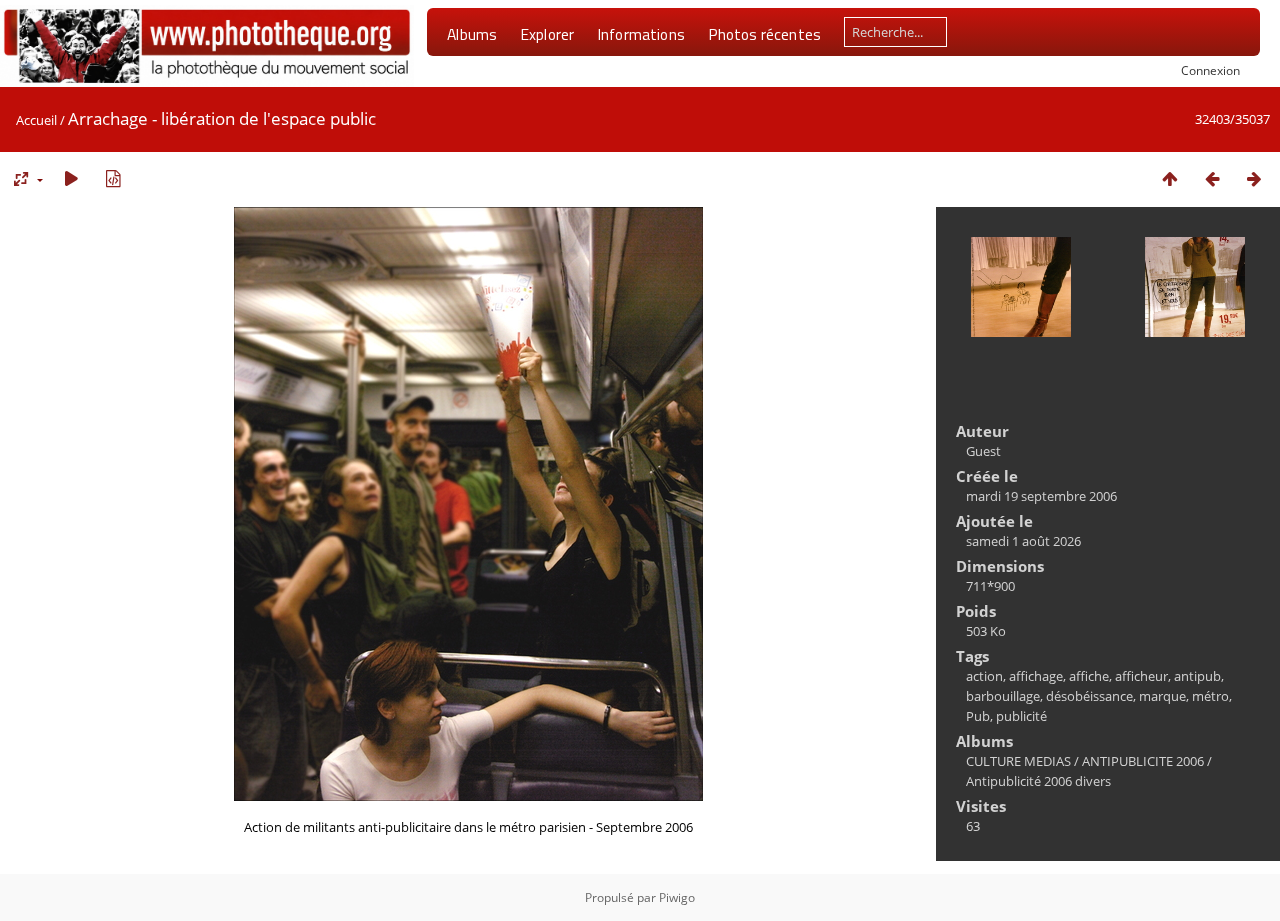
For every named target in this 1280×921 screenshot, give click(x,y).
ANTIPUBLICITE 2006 (1143, 761)
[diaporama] (71, 178)
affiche (1089, 676)
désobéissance (1089, 696)
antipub (1197, 676)
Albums (472, 34)
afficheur (1141, 676)
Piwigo (677, 897)
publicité (1021, 716)
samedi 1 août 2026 (1023, 541)
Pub (978, 716)
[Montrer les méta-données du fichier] (113, 178)
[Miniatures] (1170, 178)
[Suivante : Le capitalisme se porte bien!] (1254, 178)
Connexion (1210, 70)
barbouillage (1003, 696)
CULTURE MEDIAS (1018, 761)
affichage (1036, 676)
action (984, 676)
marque (1162, 696)
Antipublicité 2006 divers (1038, 781)
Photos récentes (764, 34)
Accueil (36, 120)
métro (1210, 696)
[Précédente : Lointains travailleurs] (1212, 178)
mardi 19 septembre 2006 (1041, 496)
